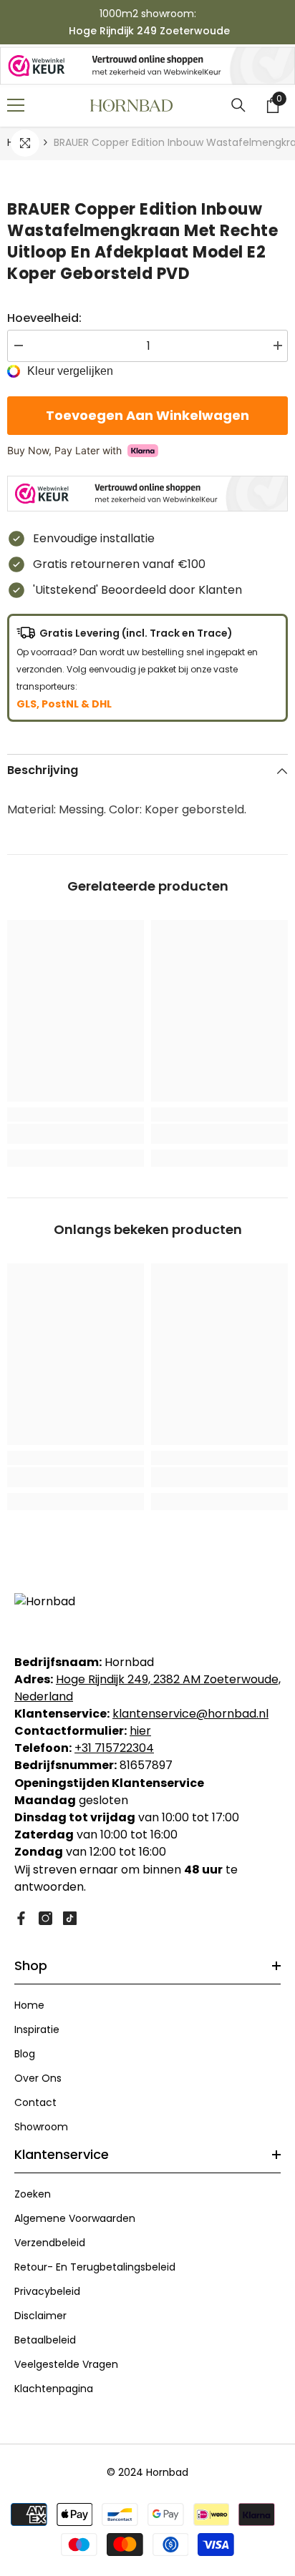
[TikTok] (70, 1918)
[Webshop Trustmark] (147, 66)
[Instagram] (45, 1918)
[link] (76, 1134)
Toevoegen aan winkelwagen (147, 415)
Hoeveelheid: (44, 318)
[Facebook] (21, 1918)
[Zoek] (238, 105)
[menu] (16, 105)
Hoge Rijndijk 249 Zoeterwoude (149, 31)
